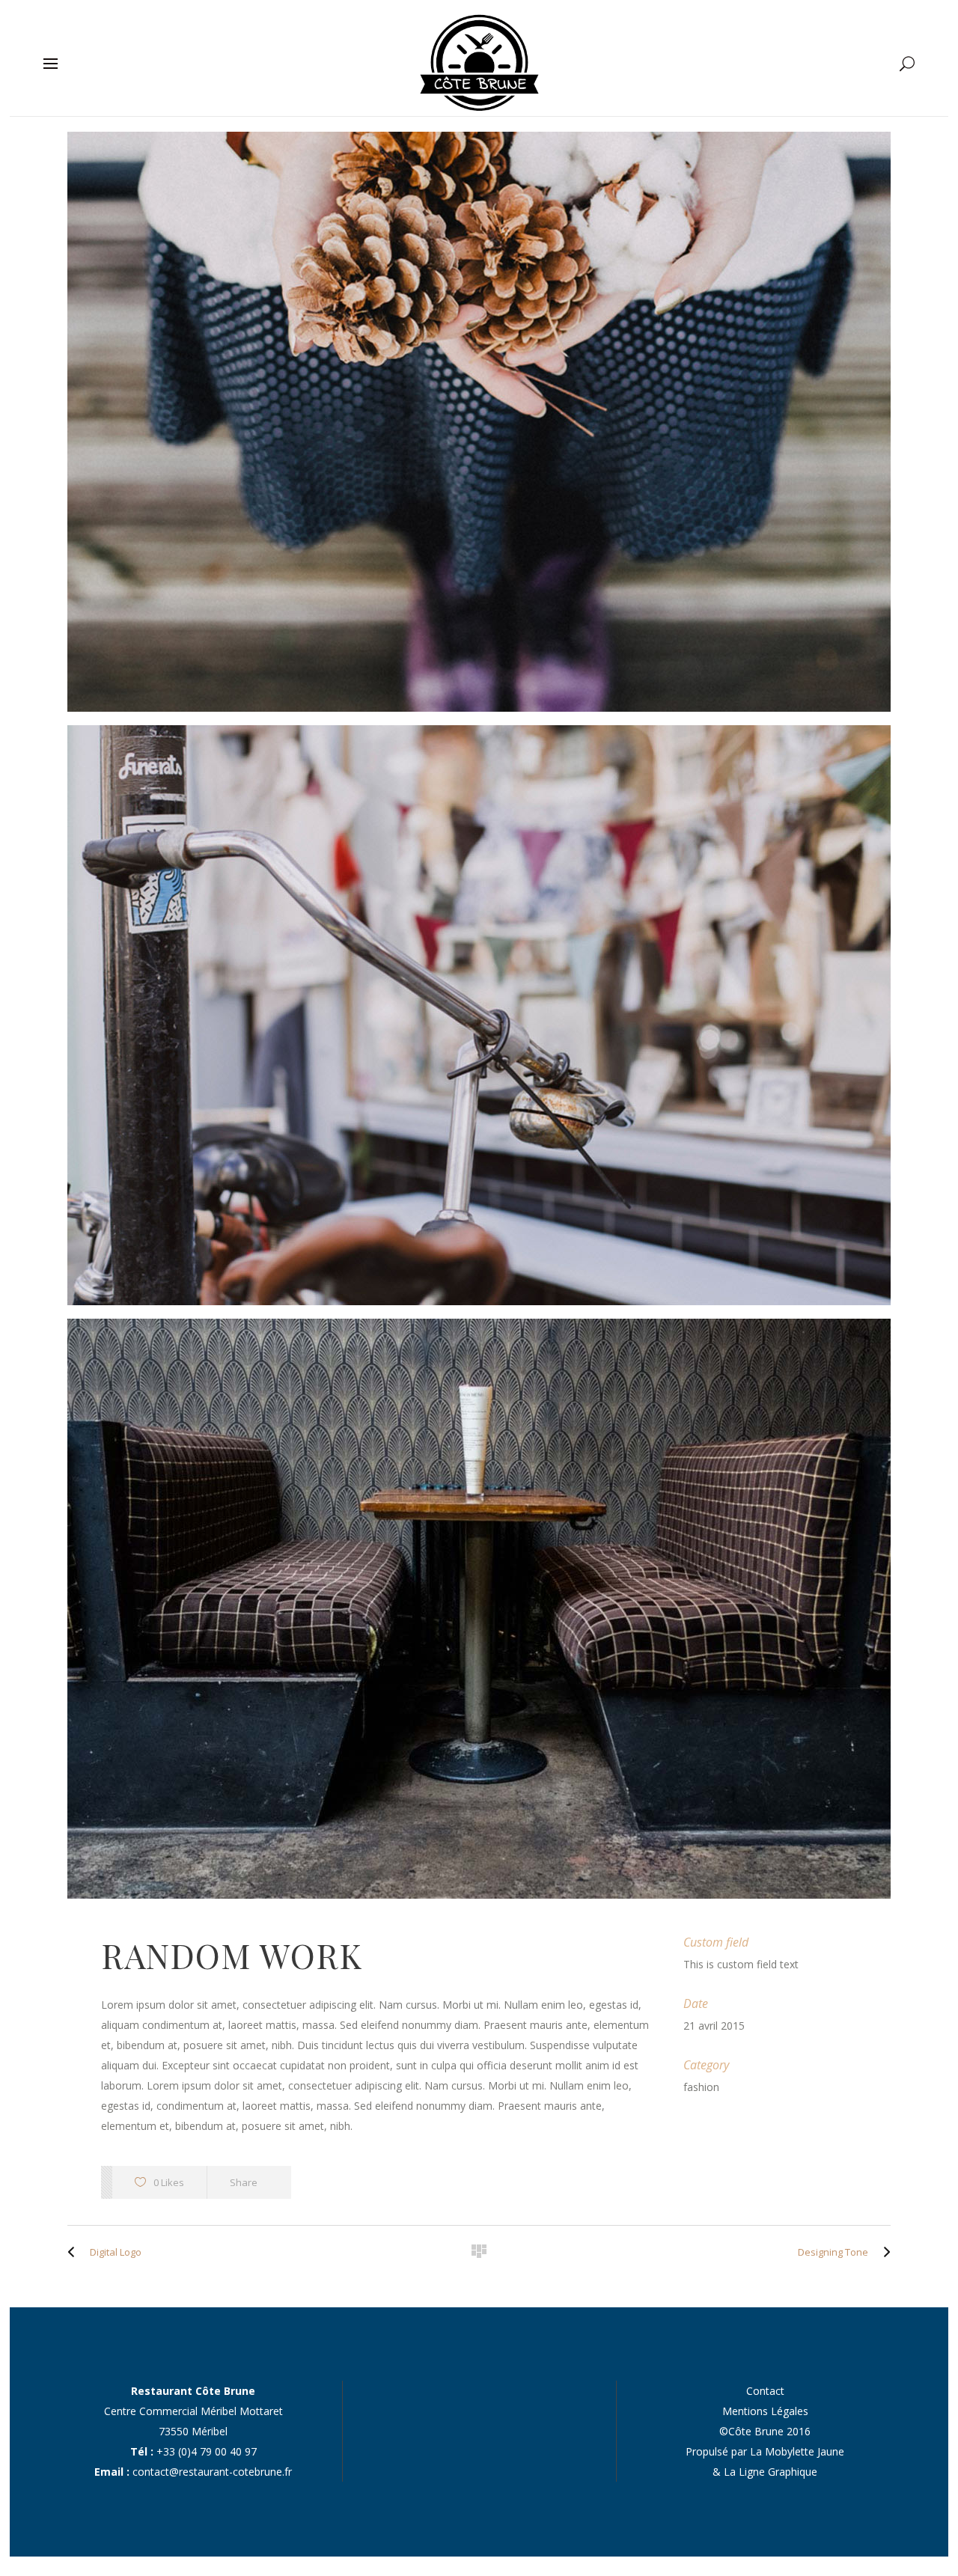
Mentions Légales (765, 2411)
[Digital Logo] (75, 2252)
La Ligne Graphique (771, 2472)
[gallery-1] (479, 422)
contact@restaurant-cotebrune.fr (212, 2472)
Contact (765, 2391)
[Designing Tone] (883, 2252)
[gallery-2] (479, 1015)
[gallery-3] (479, 1609)
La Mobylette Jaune (797, 2451)
